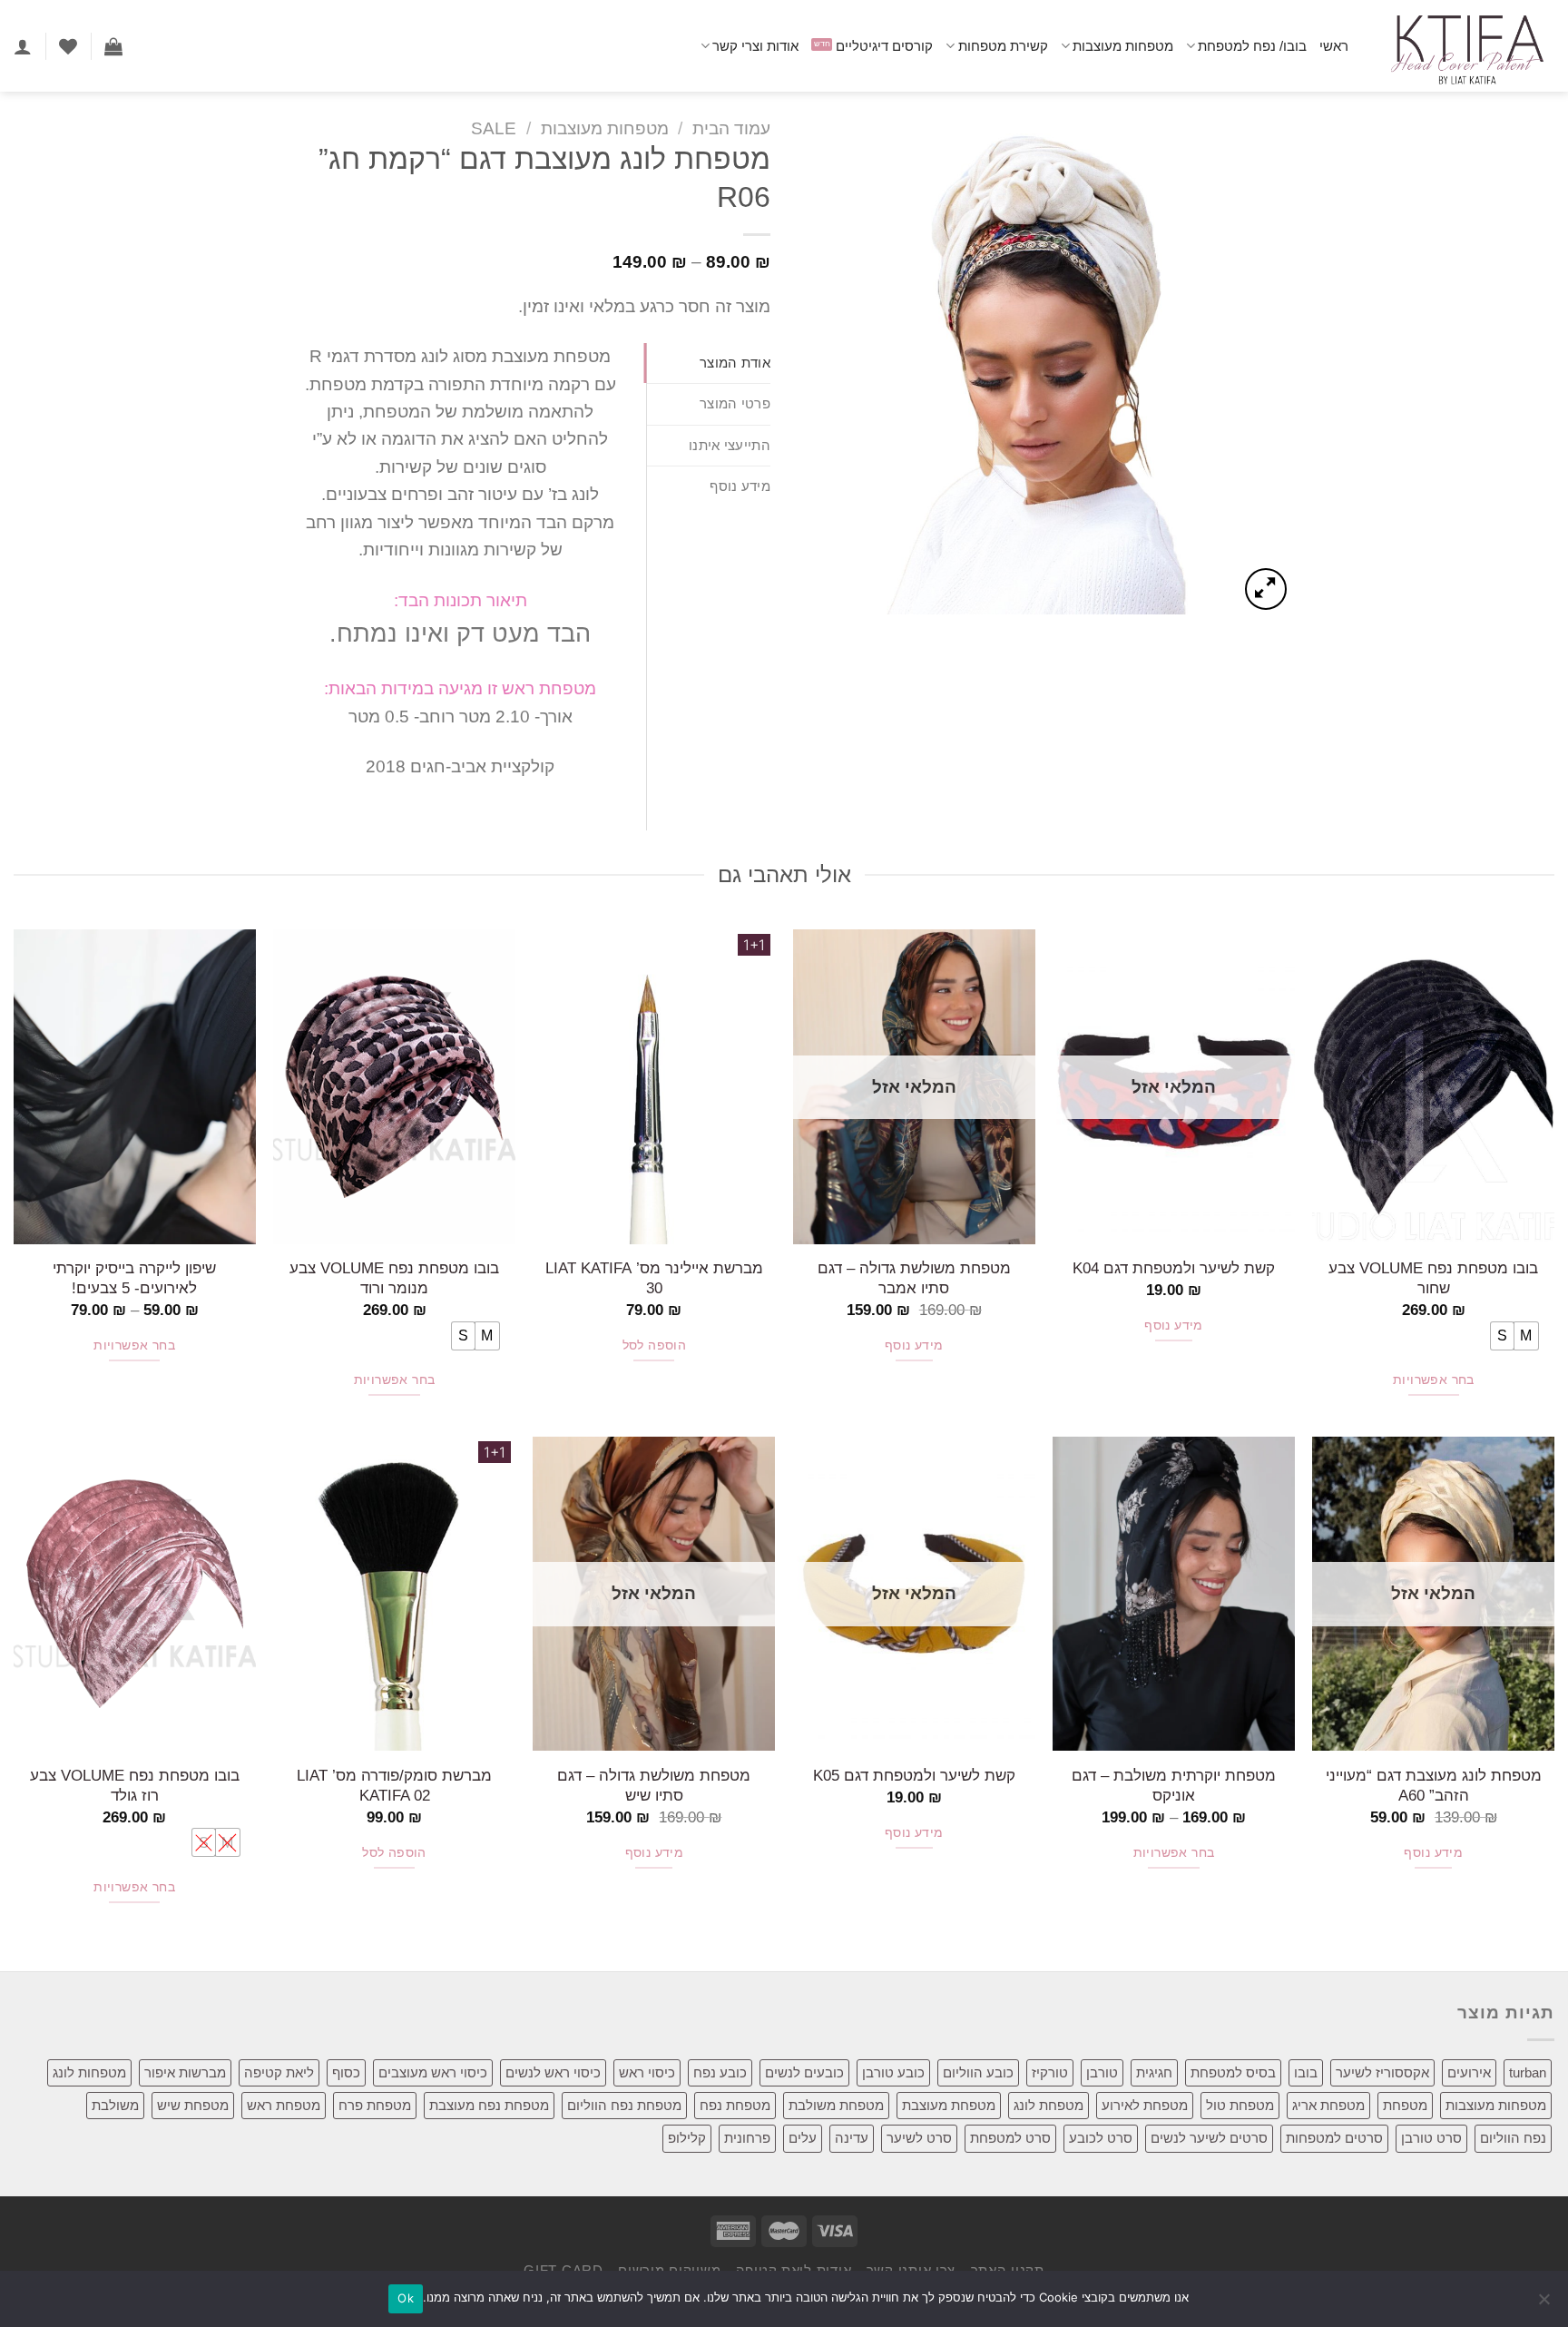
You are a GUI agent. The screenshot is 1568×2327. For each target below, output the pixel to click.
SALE (494, 128)
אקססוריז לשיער (1382, 2072)
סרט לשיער (919, 2138)
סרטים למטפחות (1334, 2138)
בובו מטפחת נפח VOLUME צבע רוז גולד (135, 1785)
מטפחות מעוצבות (1123, 46)
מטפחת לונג (1049, 2105)
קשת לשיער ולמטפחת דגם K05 (914, 1775)
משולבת (115, 2105)
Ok (406, 2298)
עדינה (852, 2138)
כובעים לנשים (804, 2072)
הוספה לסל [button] (655, 1345)
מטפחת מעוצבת (949, 2105)
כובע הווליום (978, 2072)
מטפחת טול (1240, 2105)
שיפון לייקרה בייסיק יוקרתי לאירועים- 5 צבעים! (134, 1278)
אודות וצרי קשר (755, 46)
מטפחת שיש (193, 2105)
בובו (1306, 2072)
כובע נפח (720, 2072)
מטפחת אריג (1328, 2105)
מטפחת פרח (375, 2105)
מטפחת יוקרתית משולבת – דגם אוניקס (1174, 1785)
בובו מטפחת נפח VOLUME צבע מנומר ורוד (394, 1278)
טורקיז (1050, 2072)
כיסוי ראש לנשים (553, 2072)
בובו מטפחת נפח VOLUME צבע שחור (1433, 1278)
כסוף (346, 2072)
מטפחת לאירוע (1145, 2105)
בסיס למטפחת (1233, 2072)
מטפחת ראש (284, 2105)
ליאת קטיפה (279, 2072)
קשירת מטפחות (1003, 46)
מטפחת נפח (735, 2105)
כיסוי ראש (647, 2072)
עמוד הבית (731, 128)
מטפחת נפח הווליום (624, 2105)
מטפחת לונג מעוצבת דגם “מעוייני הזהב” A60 (1434, 1785)
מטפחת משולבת (836, 2105)
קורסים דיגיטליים (884, 46)
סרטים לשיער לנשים (1209, 2138)
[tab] (709, 363)
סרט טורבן (1431, 2138)
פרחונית (747, 2138)
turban (1528, 2072)
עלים (803, 2138)
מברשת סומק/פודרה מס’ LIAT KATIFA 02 (394, 1785)
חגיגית (1154, 2072)
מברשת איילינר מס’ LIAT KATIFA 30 (654, 1278)
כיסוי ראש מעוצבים (433, 2072)
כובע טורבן (893, 2072)
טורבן (1102, 2072)
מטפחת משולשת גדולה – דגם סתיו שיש (654, 1785)
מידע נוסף (1174, 1326)
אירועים (1469, 2072)
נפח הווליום (1513, 2138)
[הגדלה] (1266, 589)
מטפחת (1405, 2105)
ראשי (1334, 46)
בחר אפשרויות (1434, 1380)
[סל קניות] (113, 46)
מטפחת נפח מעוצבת (489, 2105)
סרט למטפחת (1010, 2138)
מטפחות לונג (89, 2072)
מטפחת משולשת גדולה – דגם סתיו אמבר (914, 1278)
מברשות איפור (185, 2072)
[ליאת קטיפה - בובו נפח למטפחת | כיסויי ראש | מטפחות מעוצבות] (1465, 46)
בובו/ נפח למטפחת (1252, 46)
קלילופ (687, 2138)
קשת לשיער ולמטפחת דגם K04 (1174, 1268)
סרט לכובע (1101, 2138)
